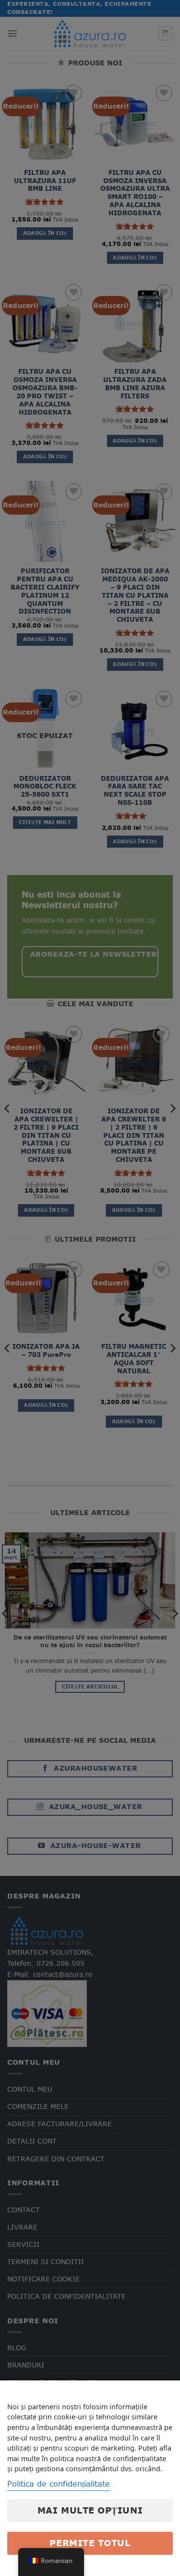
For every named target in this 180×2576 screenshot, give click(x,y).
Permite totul (90, 2543)
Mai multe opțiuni (90, 2510)
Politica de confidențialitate (59, 2484)
